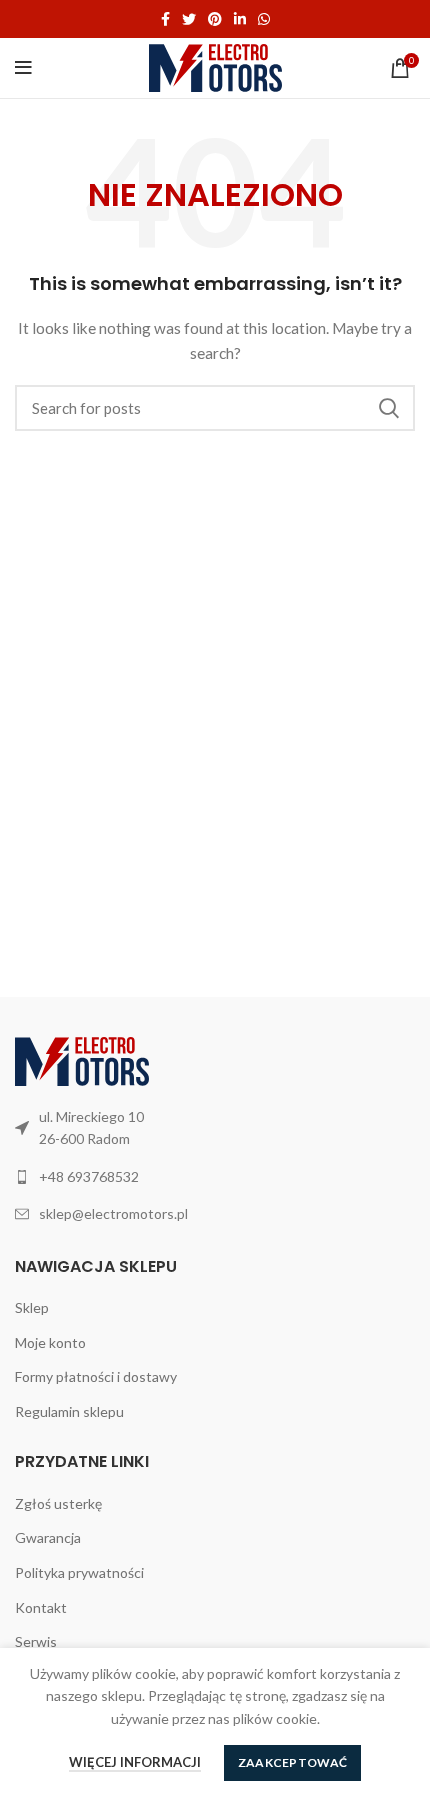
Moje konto (50, 1342)
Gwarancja (48, 1537)
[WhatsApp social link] (264, 19)
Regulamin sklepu (69, 1411)
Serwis (36, 1641)
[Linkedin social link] (240, 19)
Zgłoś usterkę (58, 1503)
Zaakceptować (293, 1762)
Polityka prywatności (79, 1572)
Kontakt (41, 1607)
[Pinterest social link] (215, 19)
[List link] (215, 1177)
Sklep (32, 1307)
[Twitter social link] (189, 19)
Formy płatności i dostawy (96, 1376)
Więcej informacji (135, 1762)
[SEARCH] (388, 408)
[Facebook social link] (165, 19)
